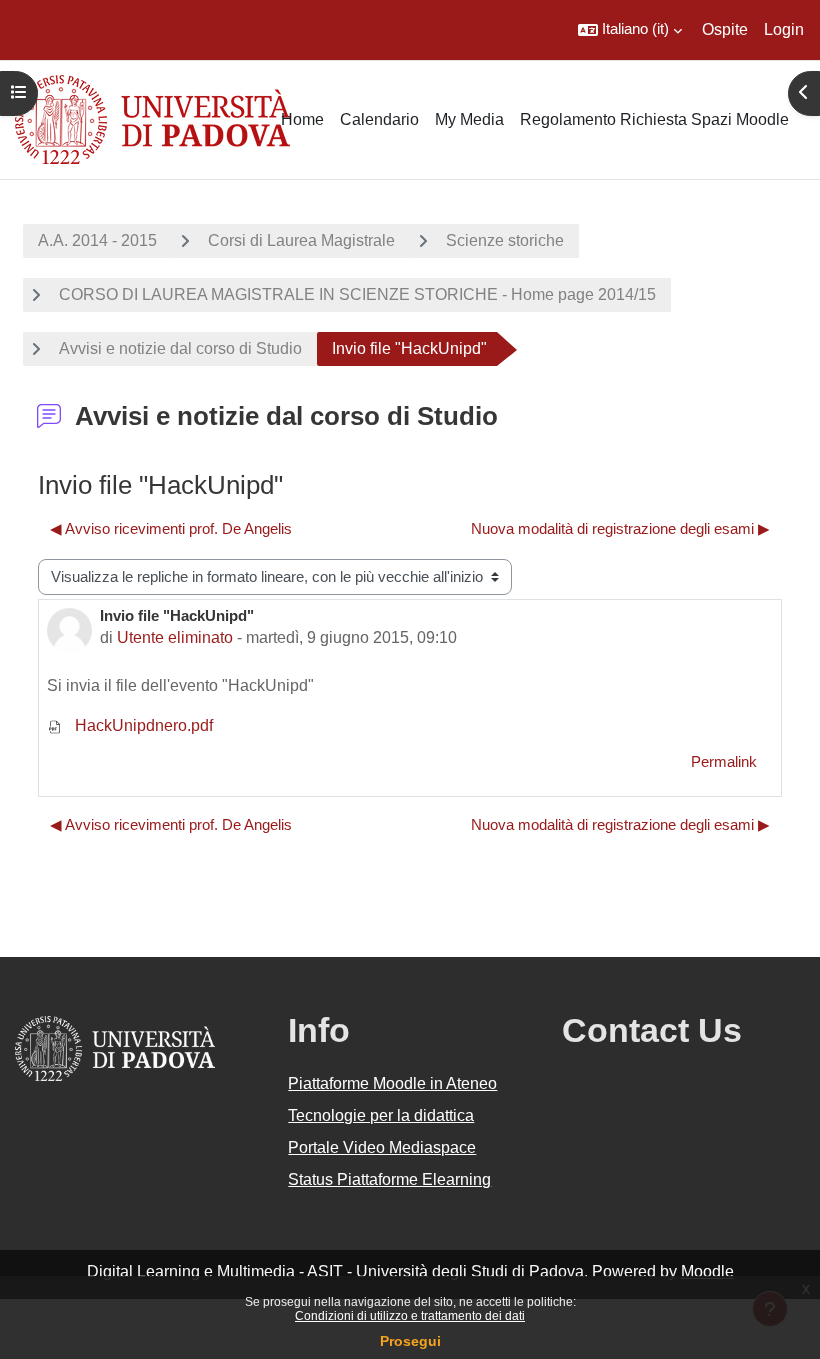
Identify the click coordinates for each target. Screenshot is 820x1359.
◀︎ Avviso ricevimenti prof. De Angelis (171, 529)
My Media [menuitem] (469, 119)
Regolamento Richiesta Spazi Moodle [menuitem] (654, 119)
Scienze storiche (505, 240)
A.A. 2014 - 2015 (97, 240)
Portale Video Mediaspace (382, 1147)
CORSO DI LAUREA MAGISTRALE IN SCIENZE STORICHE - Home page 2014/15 (357, 294)
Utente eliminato (175, 637)
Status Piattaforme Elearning (389, 1179)
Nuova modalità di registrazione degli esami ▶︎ (620, 529)
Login (784, 29)
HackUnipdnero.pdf (142, 725)
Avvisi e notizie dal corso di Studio (180, 348)
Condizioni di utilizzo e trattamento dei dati (410, 1316)
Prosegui (410, 1341)
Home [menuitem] (302, 119)
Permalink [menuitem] (724, 762)
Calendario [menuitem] (379, 119)
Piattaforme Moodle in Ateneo (392, 1083)
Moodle (707, 1271)
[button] (630, 30)
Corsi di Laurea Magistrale (301, 240)
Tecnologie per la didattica (381, 1115)
